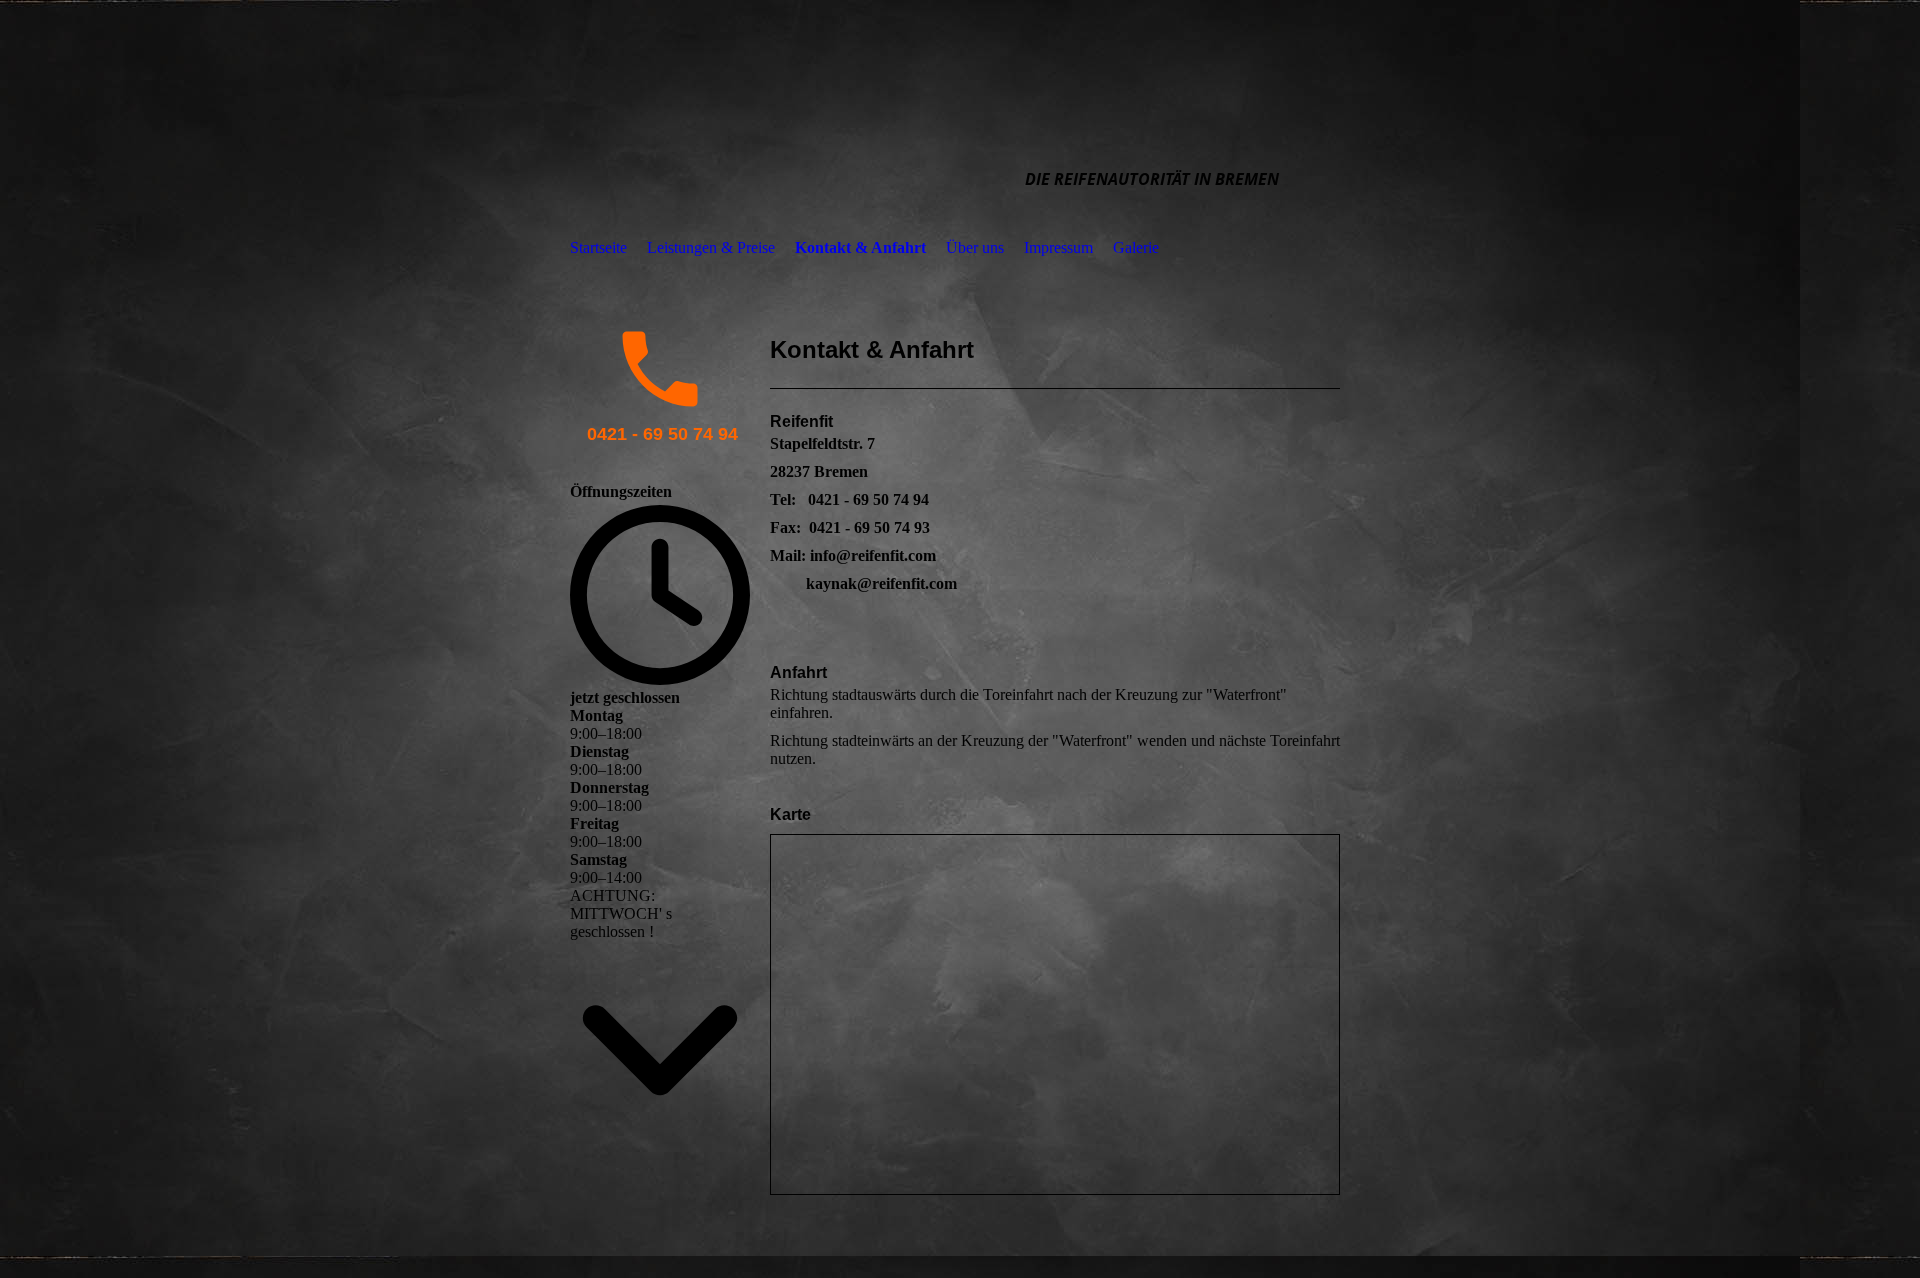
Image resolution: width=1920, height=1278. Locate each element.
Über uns (975, 247)
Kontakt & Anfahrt (860, 247)
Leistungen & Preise (711, 247)
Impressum (1058, 247)
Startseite (598, 247)
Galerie (1136, 247)
